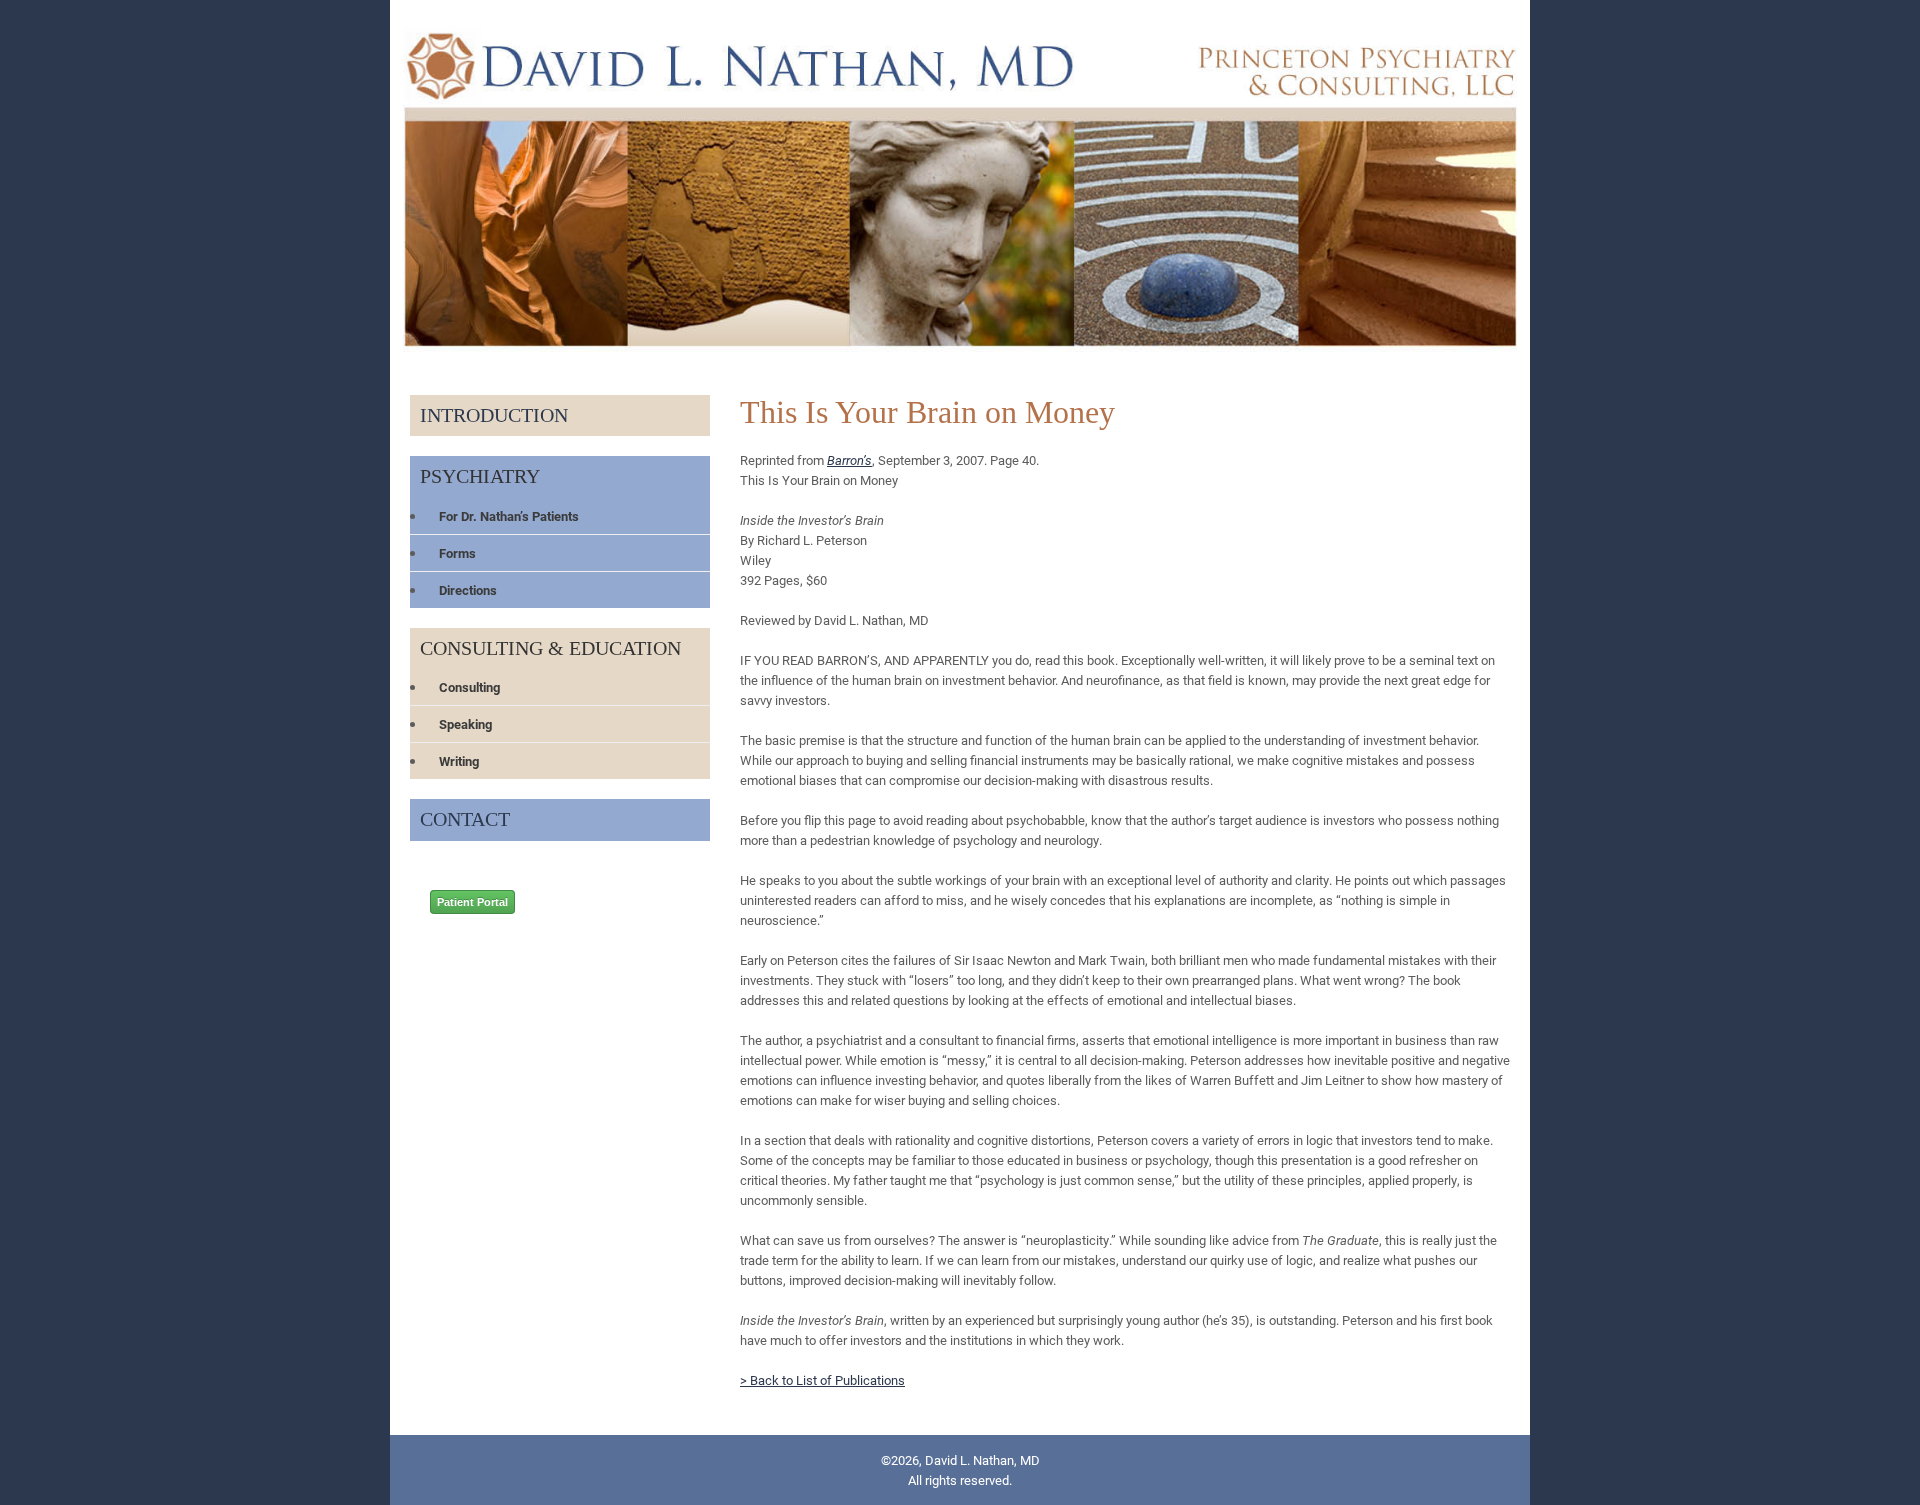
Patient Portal (472, 902)
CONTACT (465, 819)
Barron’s (849, 460)
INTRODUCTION (494, 415)
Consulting (469, 687)
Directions (468, 590)
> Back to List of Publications (822, 1380)
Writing (459, 761)
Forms (457, 553)
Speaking (465, 724)
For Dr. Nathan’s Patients (509, 516)
